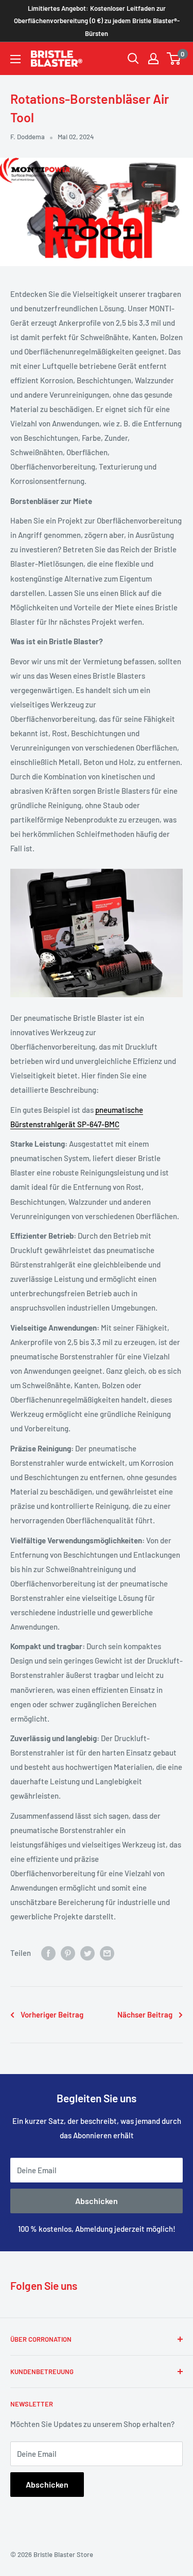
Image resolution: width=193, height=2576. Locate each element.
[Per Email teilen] (107, 1953)
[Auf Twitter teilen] (87, 1953)
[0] (174, 59)
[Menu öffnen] (15, 59)
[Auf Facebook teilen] (48, 1953)
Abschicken (97, 2201)
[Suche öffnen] (133, 59)
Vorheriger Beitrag (52, 2014)
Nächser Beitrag (145, 2014)
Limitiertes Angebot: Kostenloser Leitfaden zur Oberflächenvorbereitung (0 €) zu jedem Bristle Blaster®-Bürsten (97, 21)
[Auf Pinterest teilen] (68, 1953)
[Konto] (153, 59)
